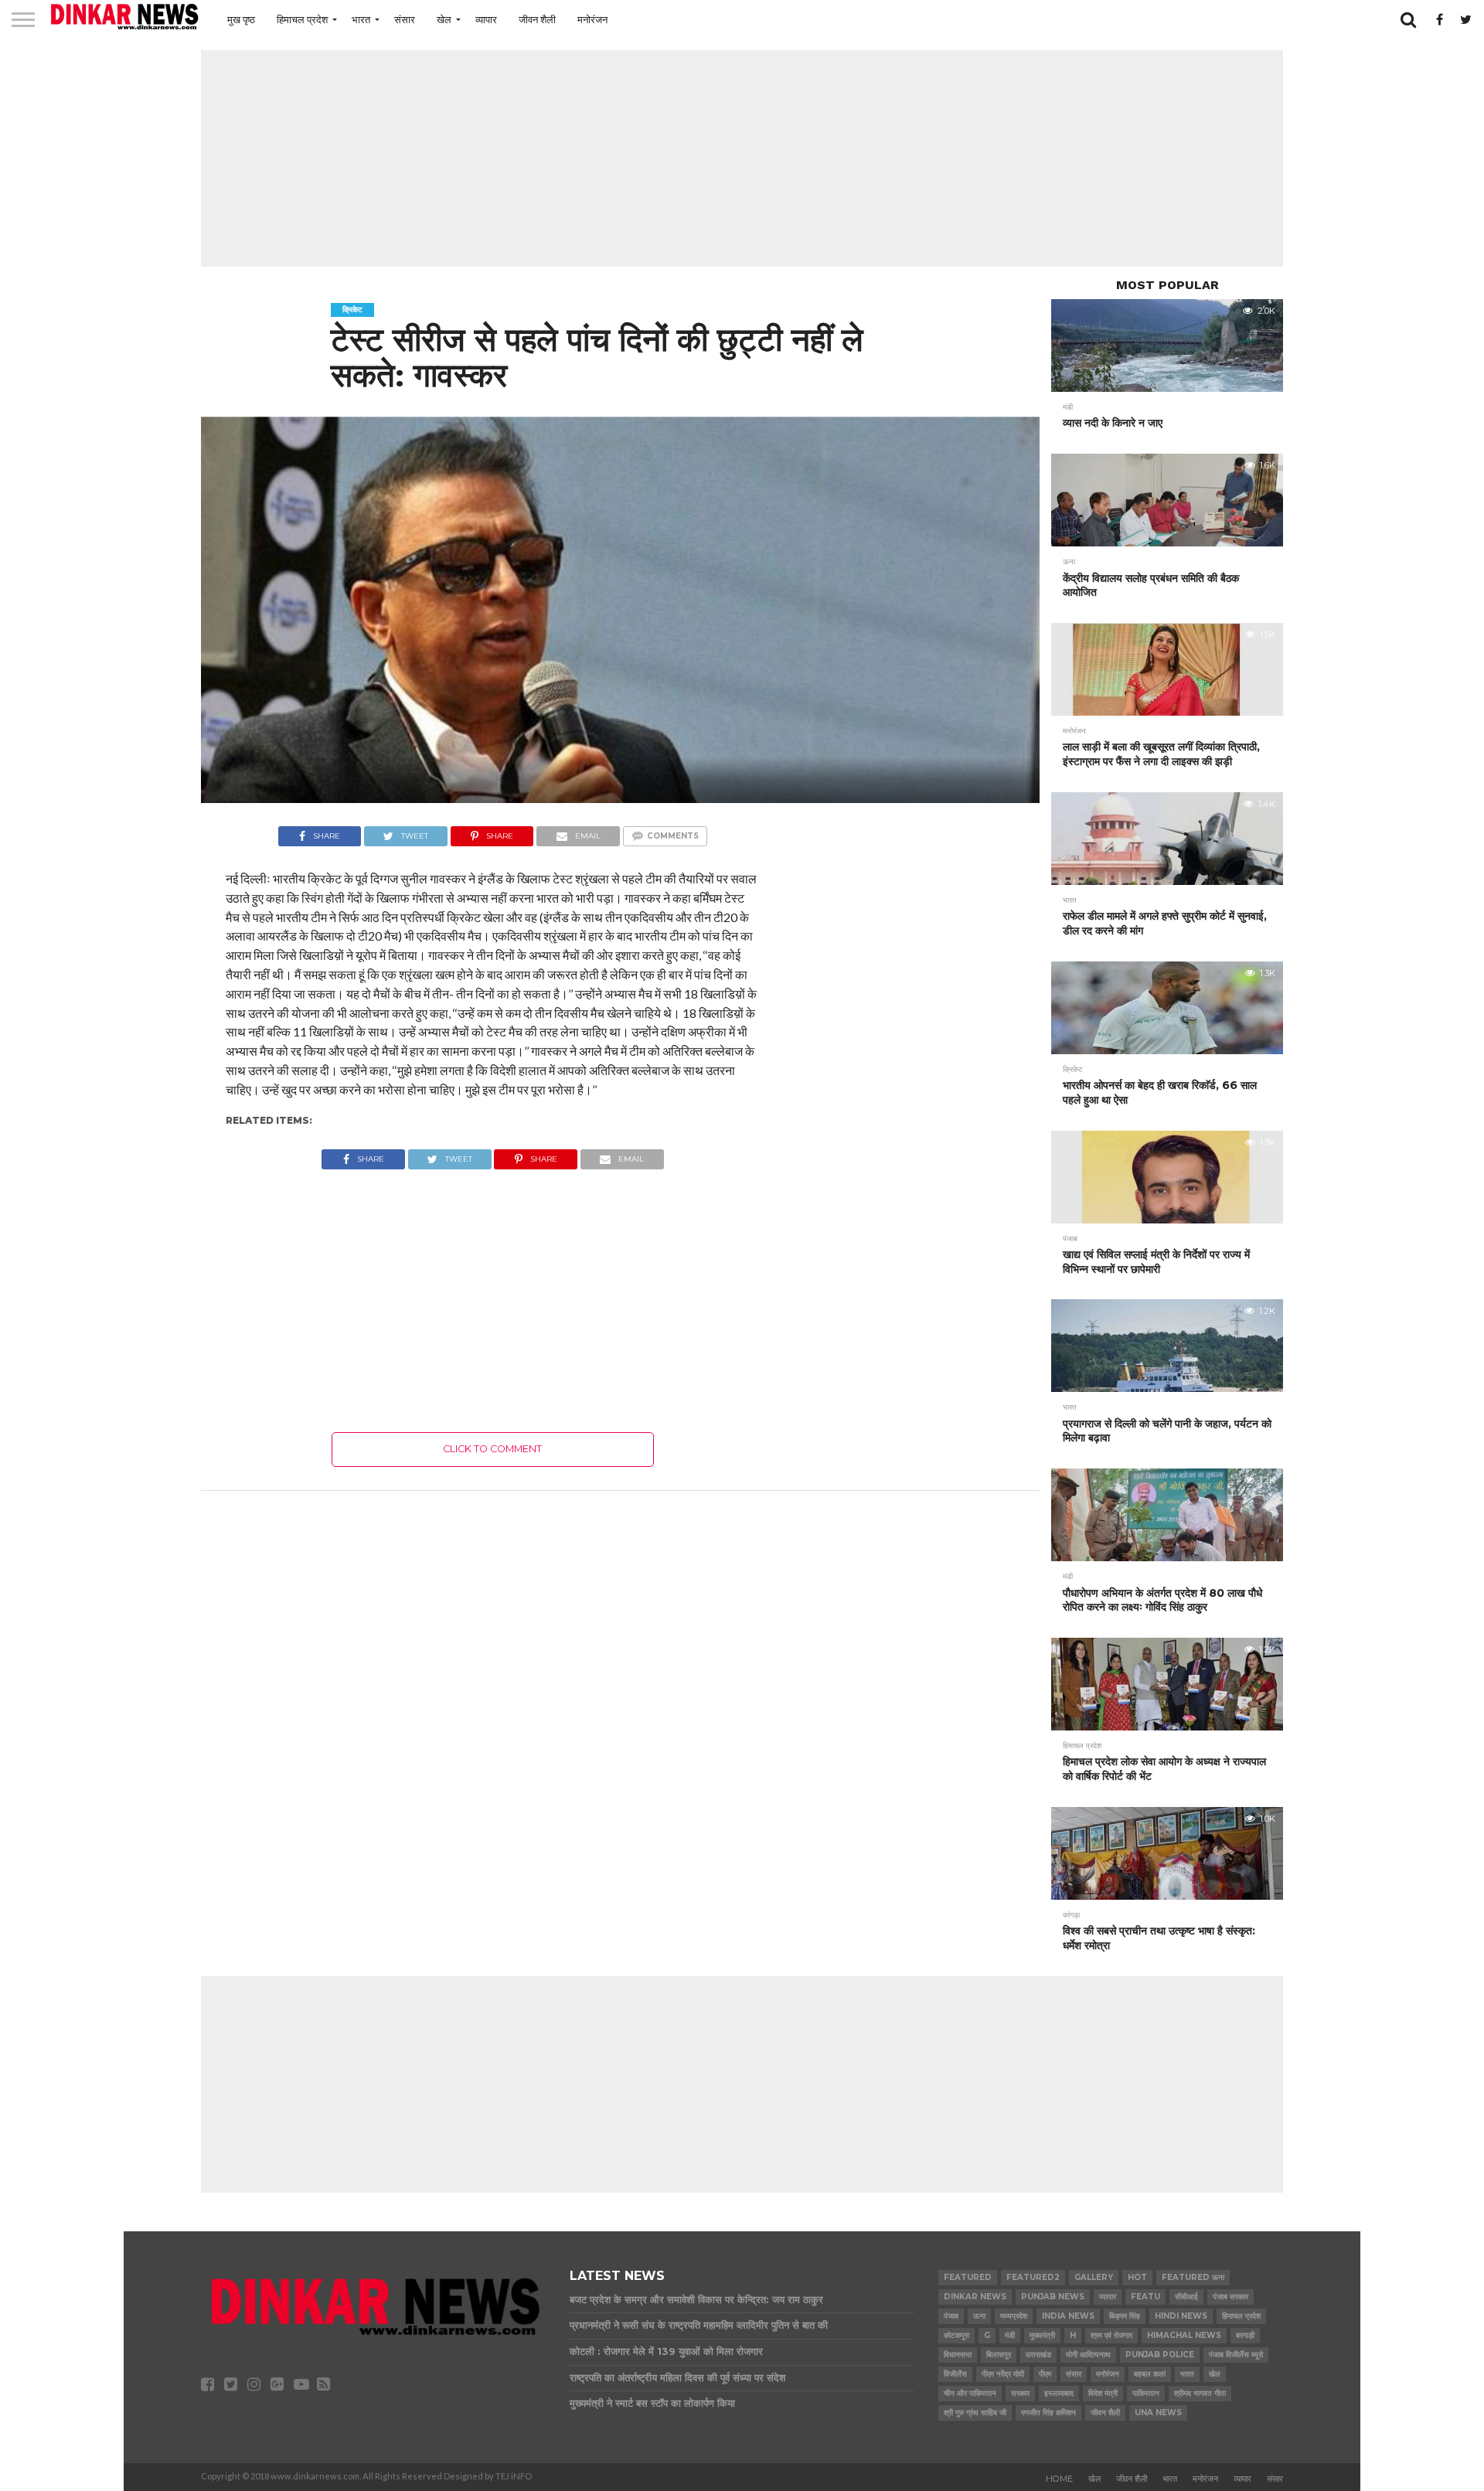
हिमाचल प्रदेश (302, 19)
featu (1145, 2297)
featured (968, 2277)
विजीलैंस (955, 2374)
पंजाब (951, 2316)
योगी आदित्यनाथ (1088, 2355)
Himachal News (1184, 2335)
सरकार (1020, 2393)
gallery (1094, 2277)
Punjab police (1160, 2355)
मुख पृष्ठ (241, 19)
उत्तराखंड (1038, 2355)
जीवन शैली (537, 19)
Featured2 (1033, 2277)
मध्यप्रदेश (1014, 2316)
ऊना (979, 2316)
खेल (444, 19)
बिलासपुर (999, 2355)
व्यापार (486, 19)
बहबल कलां (1150, 2374)
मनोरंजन (592, 19)
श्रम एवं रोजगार (1111, 2335)
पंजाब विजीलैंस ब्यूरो (1236, 2355)
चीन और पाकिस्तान (970, 2393)
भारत (361, 19)
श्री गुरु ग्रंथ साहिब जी (975, 2413)
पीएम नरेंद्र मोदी (1003, 2374)
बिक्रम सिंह (1125, 2316)
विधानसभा (958, 2355)
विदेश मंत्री (1103, 2393)
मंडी (1010, 2335)
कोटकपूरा (956, 2335)
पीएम (1045, 2374)
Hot (1137, 2277)
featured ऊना (1193, 2277)
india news (1068, 2316)
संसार (405, 19)
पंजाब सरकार (1230, 2297)
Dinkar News (975, 2297)
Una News (1158, 2413)
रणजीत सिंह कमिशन (1048, 2413)
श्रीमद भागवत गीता (1200, 2393)
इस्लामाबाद (1059, 2393)
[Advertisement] (742, 158)
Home (1059, 2479)
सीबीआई (1186, 2297)
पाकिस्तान (1146, 2393)
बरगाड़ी (1245, 2335)
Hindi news (1181, 2316)
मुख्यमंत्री (1042, 2335)
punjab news (1053, 2297)
